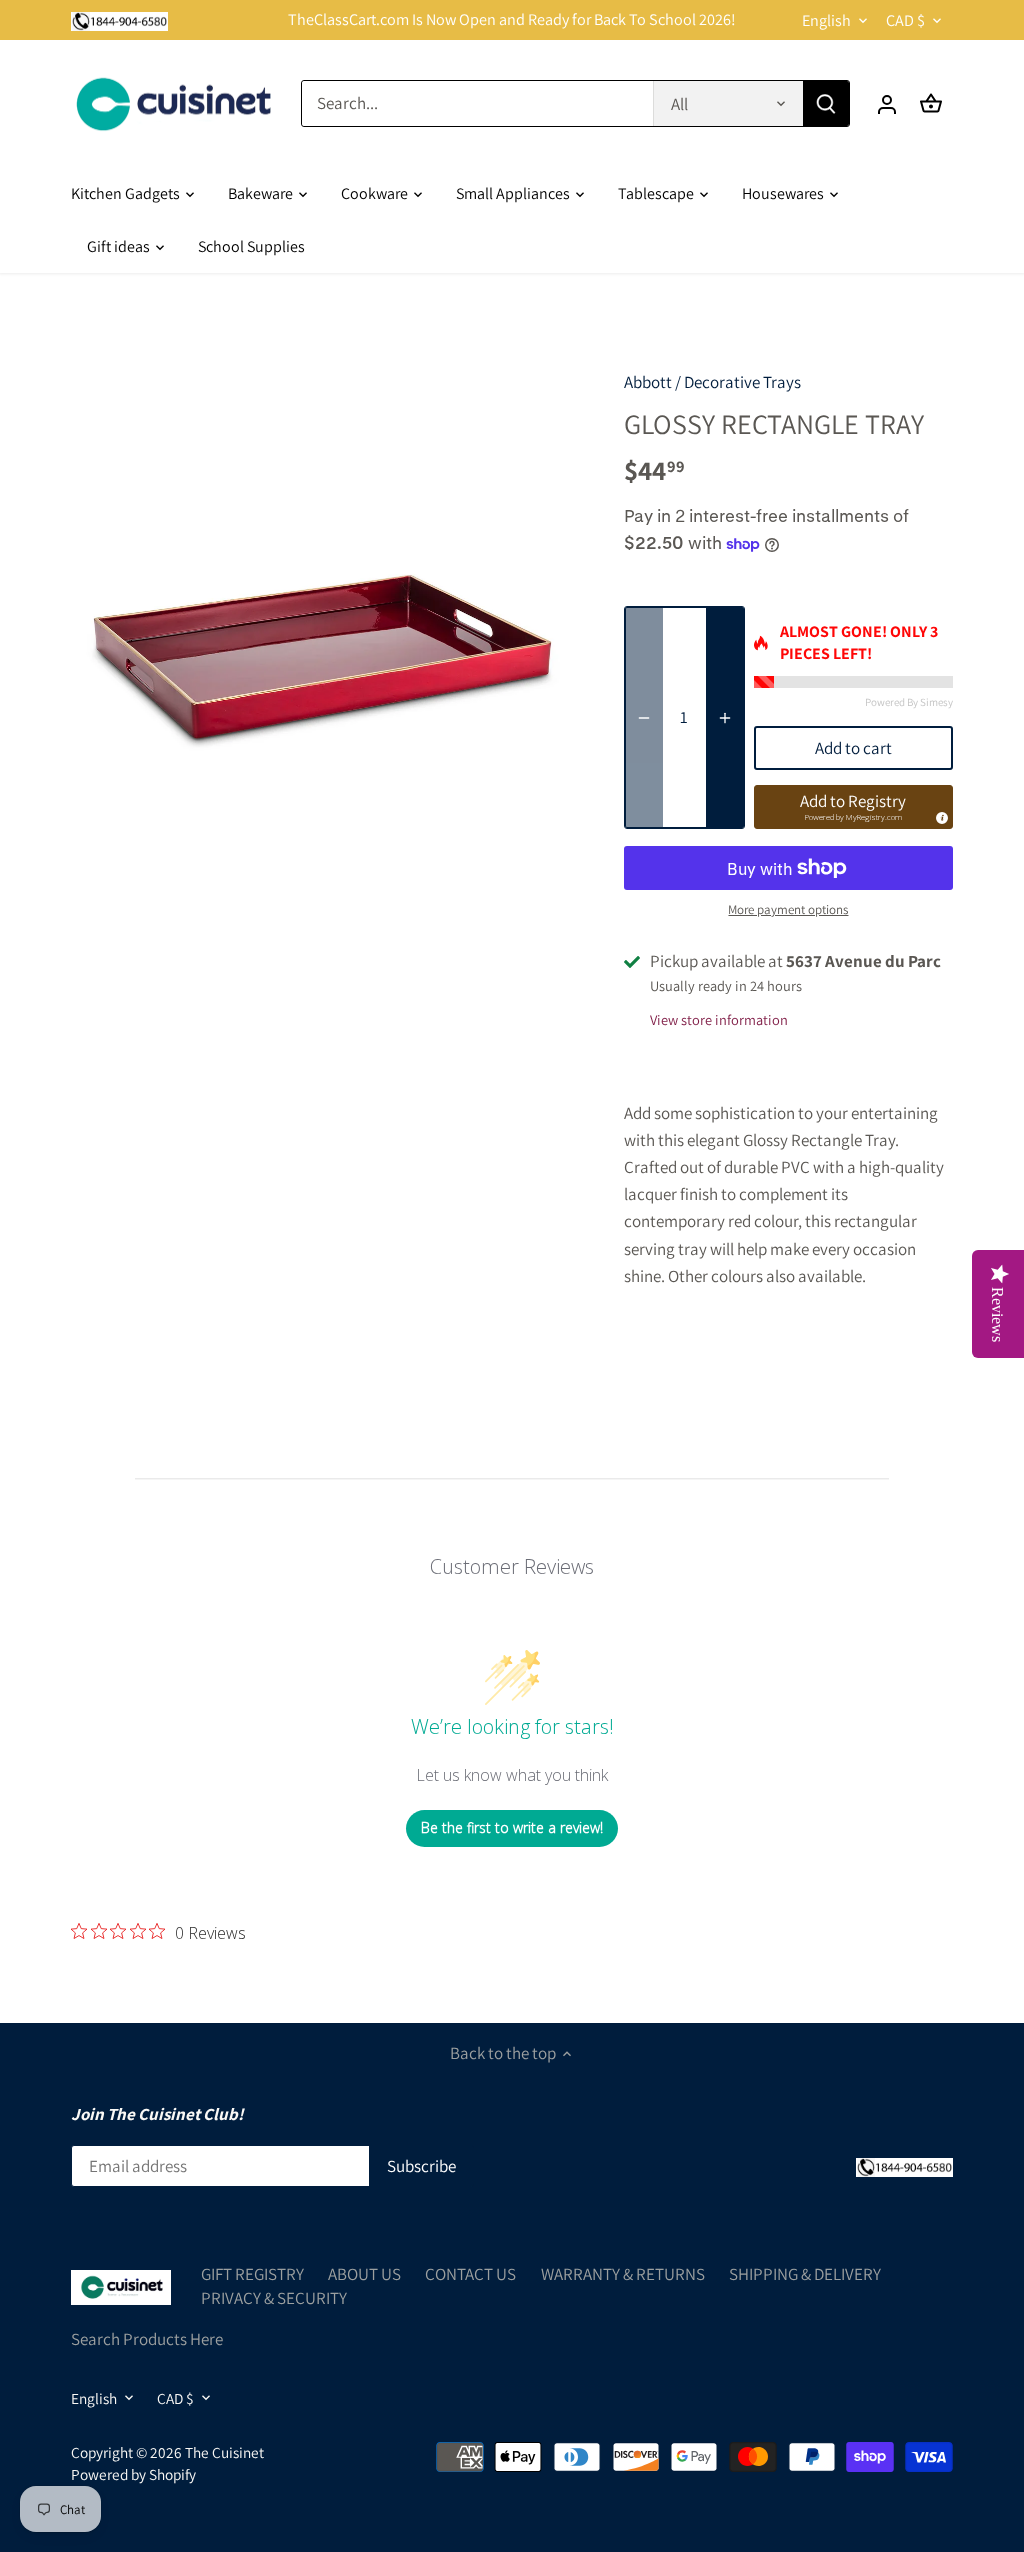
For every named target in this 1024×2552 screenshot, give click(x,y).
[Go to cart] (931, 103)
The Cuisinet (224, 2452)
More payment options (788, 910)
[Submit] (826, 103)
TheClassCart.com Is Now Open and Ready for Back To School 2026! (512, 19)
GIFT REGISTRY (252, 2274)
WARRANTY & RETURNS (623, 2274)
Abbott (648, 382)
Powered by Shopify (133, 2474)
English (826, 20)
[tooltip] (939, 815)
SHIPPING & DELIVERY (805, 2274)
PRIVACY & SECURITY (274, 2298)
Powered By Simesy (909, 702)
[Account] (887, 103)
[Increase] (725, 718)
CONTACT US (470, 2274)
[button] (853, 807)
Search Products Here (147, 2339)
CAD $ (905, 20)
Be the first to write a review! (512, 1827)
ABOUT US (364, 2274)
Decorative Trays (742, 382)
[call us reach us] (119, 20)
